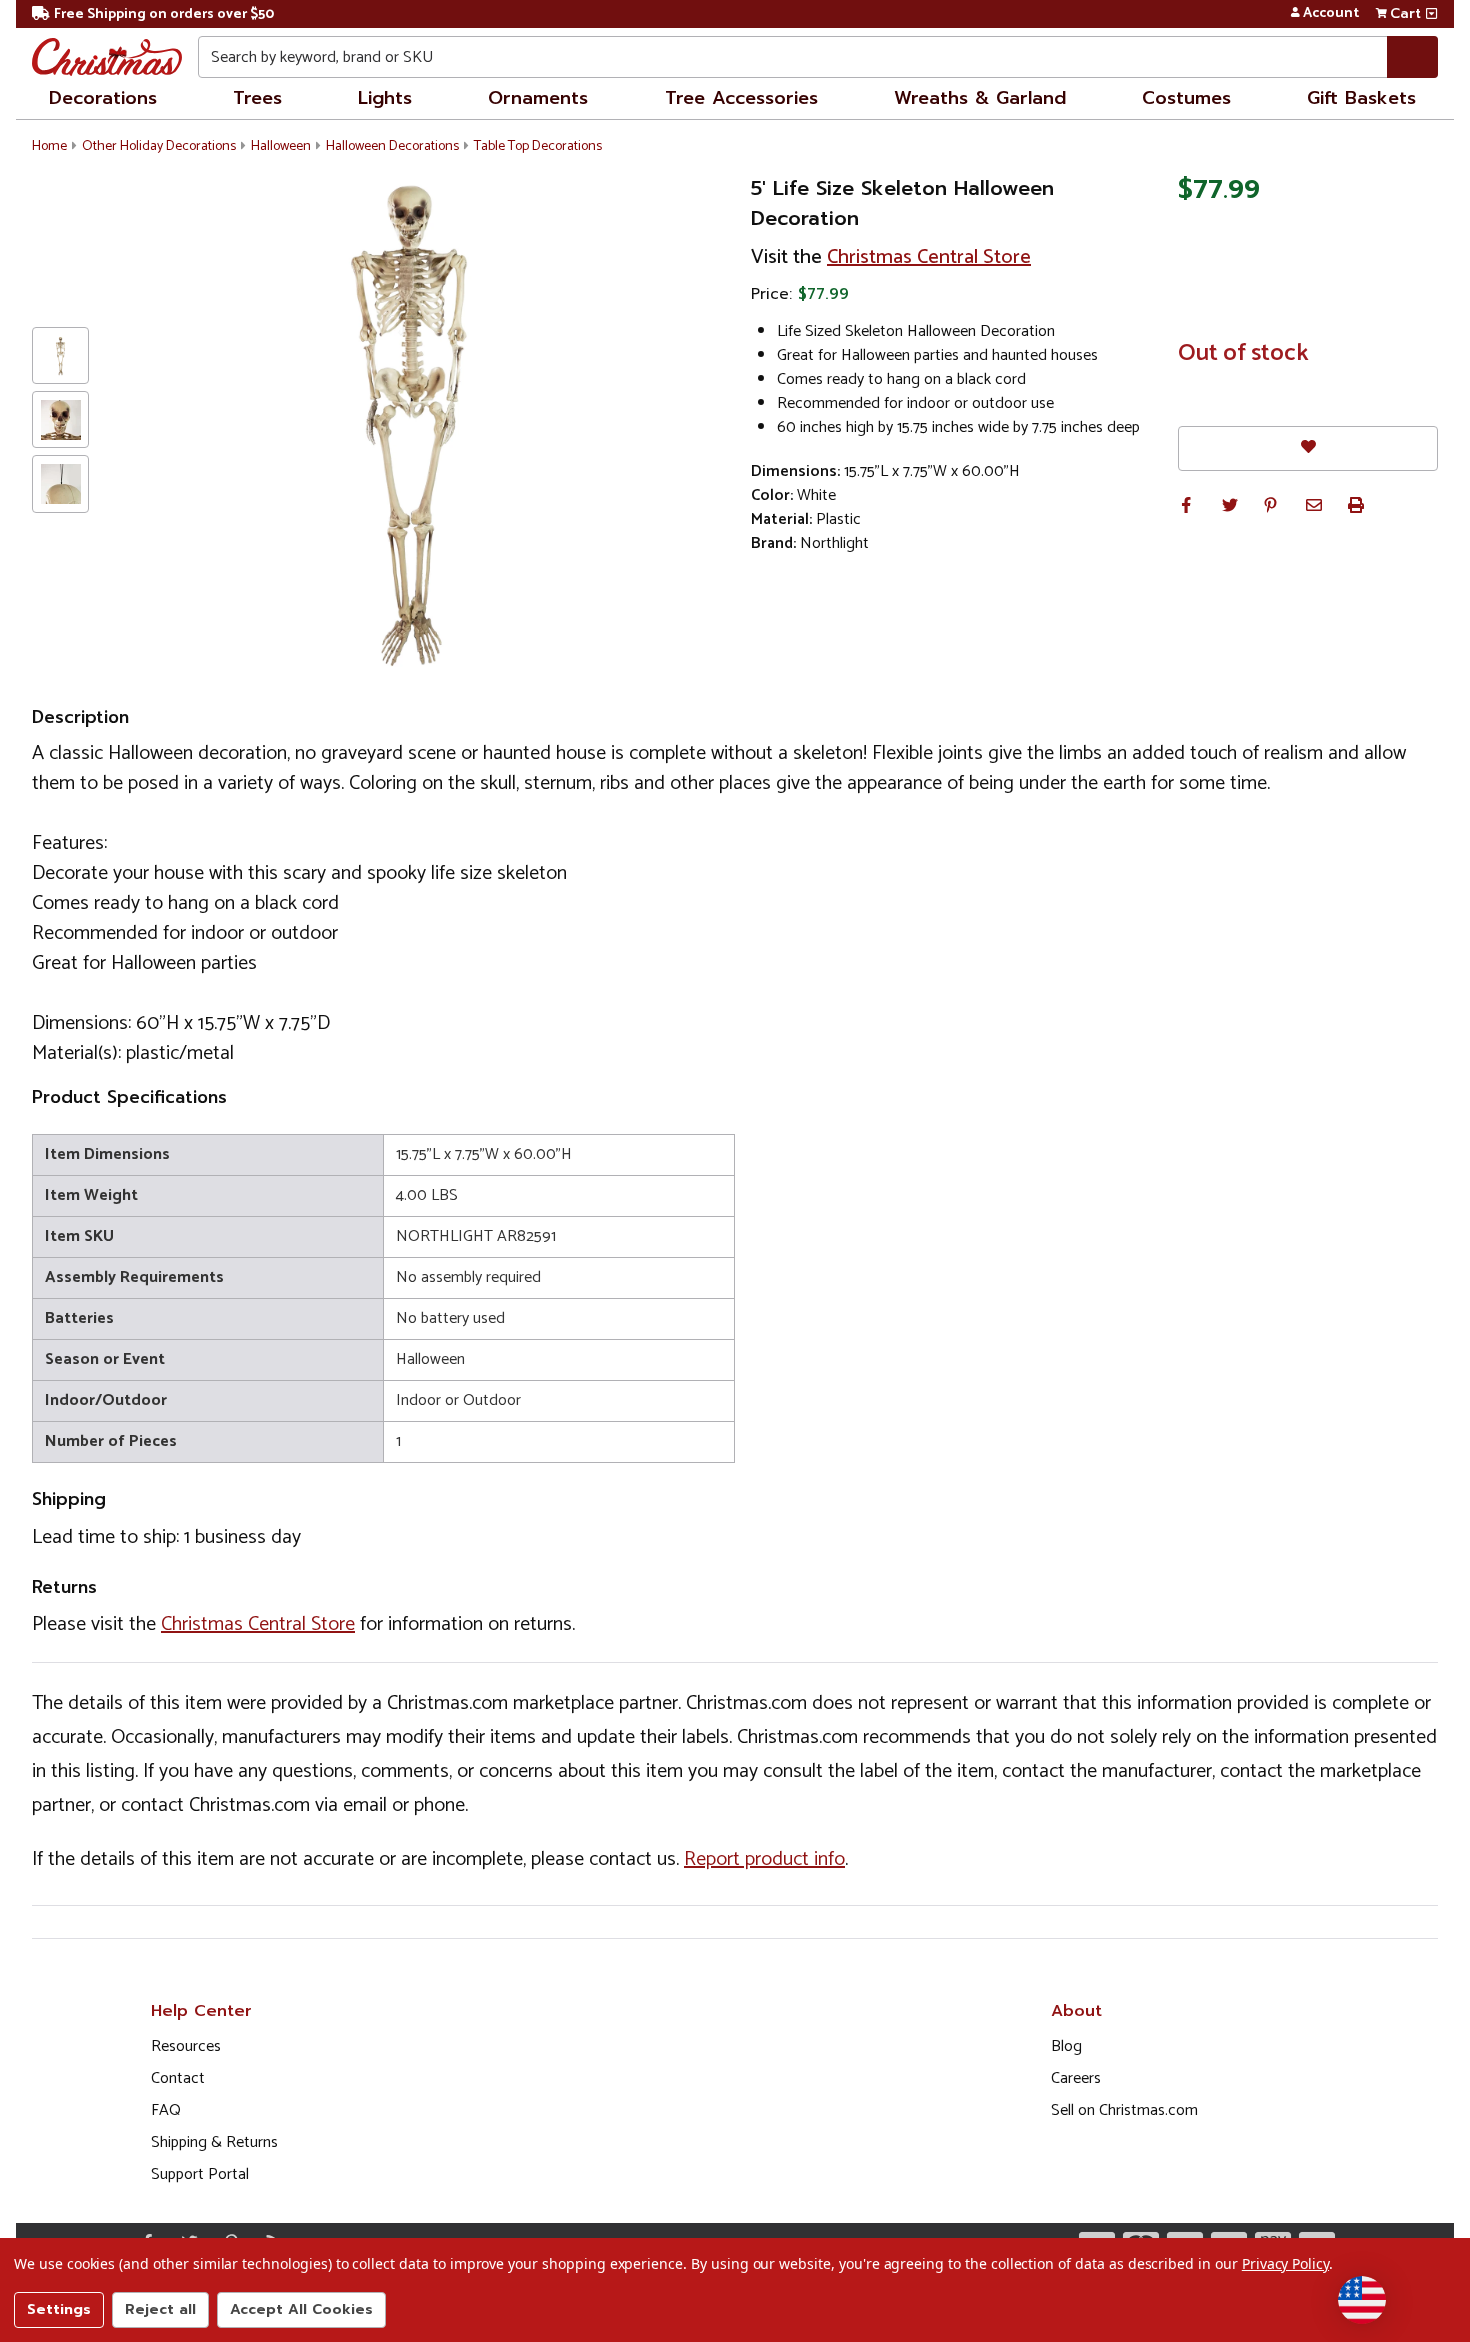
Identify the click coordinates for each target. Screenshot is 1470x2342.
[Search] (1412, 57)
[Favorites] (1308, 448)
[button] (1186, 505)
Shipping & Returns (214, 2142)
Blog (1066, 2046)
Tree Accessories (741, 98)
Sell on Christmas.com (1124, 2110)
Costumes (1186, 98)
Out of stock (1243, 354)
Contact (178, 2078)
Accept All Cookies (301, 2309)
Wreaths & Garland (980, 98)
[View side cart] (1431, 14)
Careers (1076, 2078)
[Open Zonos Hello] (1362, 2300)
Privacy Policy (1285, 2263)
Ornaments (538, 98)
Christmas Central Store (929, 257)
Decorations (103, 98)
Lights (385, 98)
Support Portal (200, 2174)
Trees (257, 98)
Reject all (160, 2309)
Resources (186, 2046)
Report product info (764, 1859)
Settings (59, 2309)
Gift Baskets (1361, 98)
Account (1331, 14)
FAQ (166, 2110)
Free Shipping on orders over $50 (164, 14)
